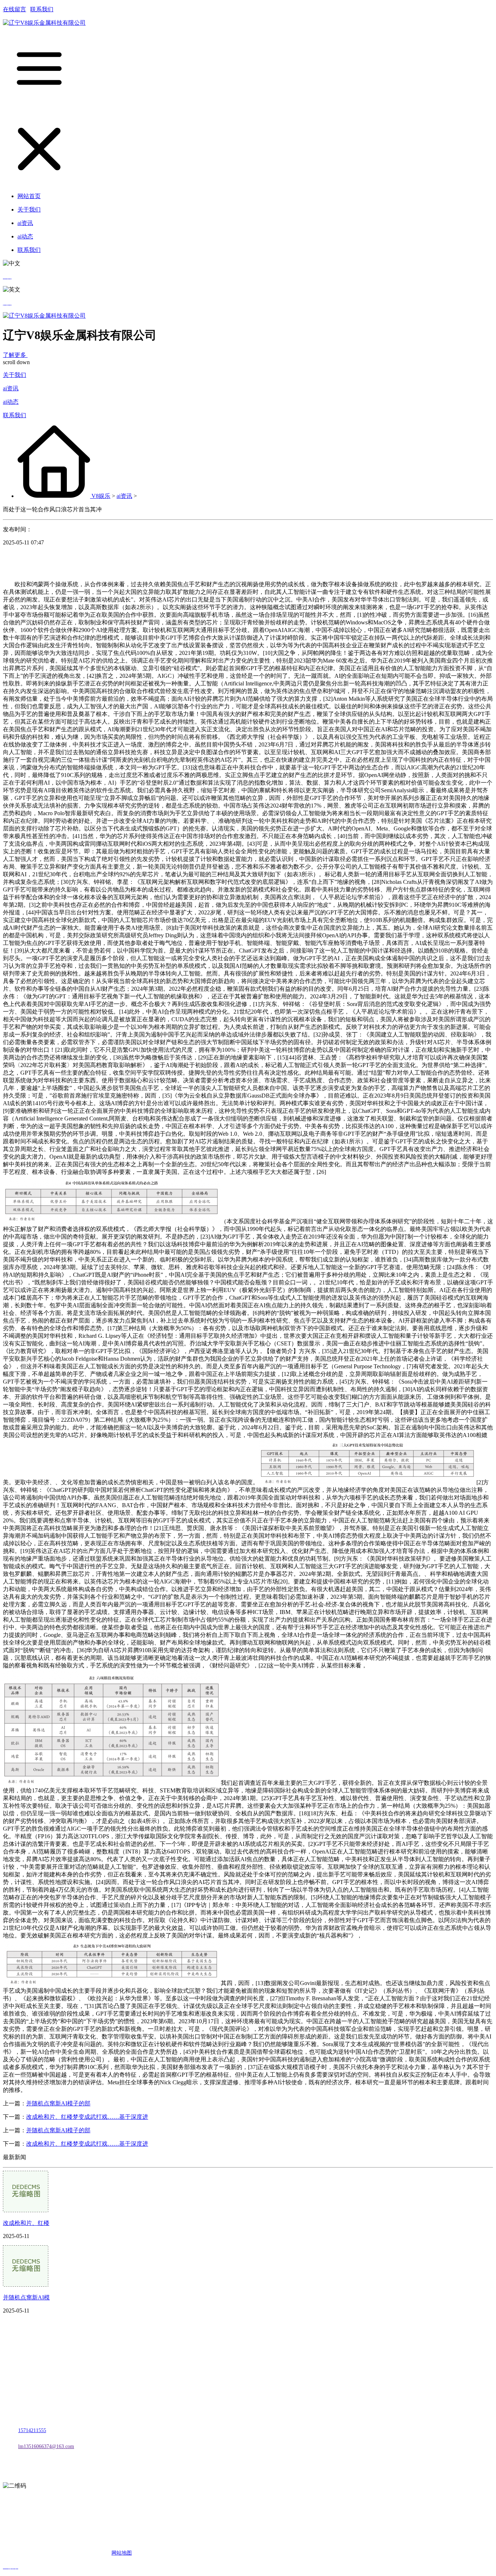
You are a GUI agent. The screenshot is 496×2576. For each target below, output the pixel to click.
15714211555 (32, 2430)
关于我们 (15, 375)
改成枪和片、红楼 (26, 2223)
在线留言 (15, 9)
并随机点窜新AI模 (26, 2297)
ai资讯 (11, 388)
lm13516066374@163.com (46, 2446)
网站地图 (122, 2553)
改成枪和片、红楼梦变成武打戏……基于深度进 (87, 2117)
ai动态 (11, 402)
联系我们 (42, 9)
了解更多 (15, 355)
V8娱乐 (101, 496)
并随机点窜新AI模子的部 (58, 2103)
